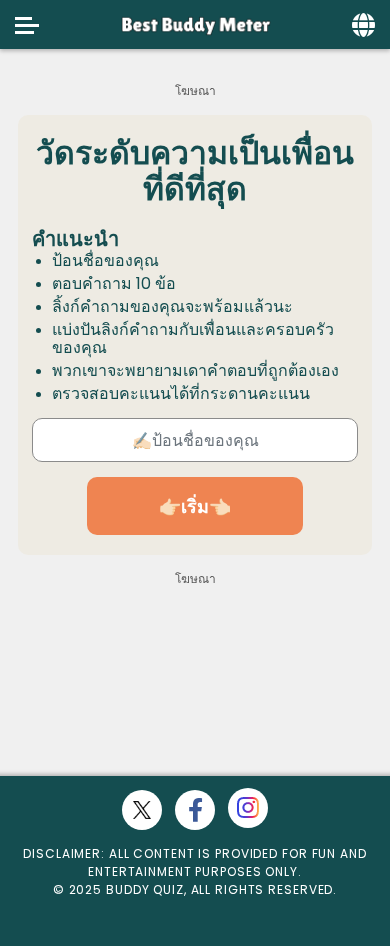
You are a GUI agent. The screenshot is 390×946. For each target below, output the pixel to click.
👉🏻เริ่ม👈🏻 (195, 506)
